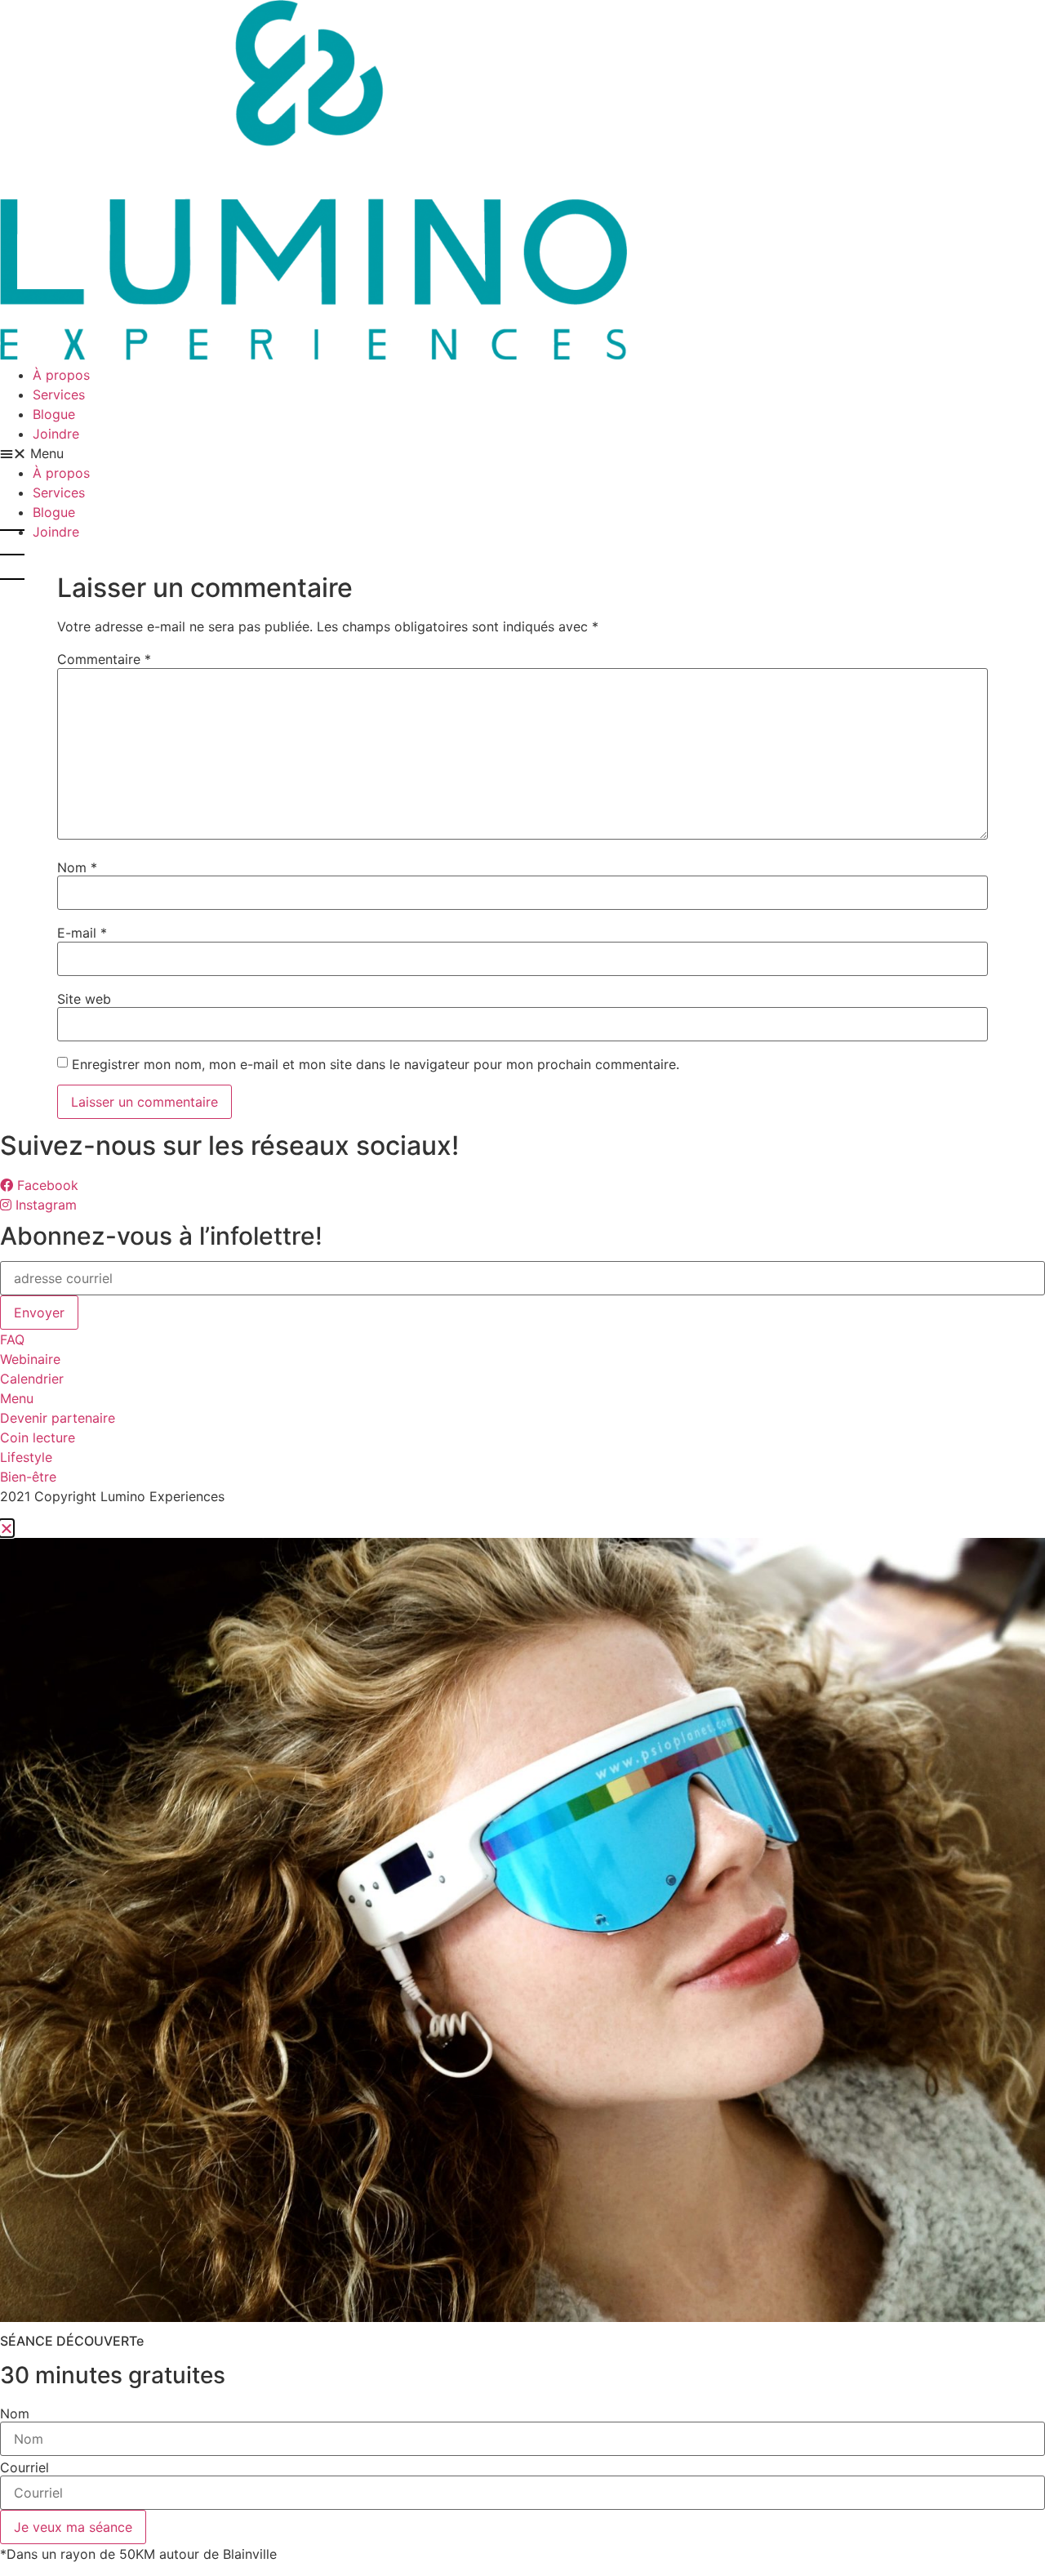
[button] (522, 453)
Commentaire (104, 659)
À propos (61, 375)
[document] (522, 2041)
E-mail (82, 933)
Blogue (54, 414)
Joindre (56, 434)
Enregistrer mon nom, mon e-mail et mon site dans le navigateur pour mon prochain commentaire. (376, 1064)
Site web (84, 999)
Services (59, 394)
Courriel (24, 2467)
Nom (77, 867)
